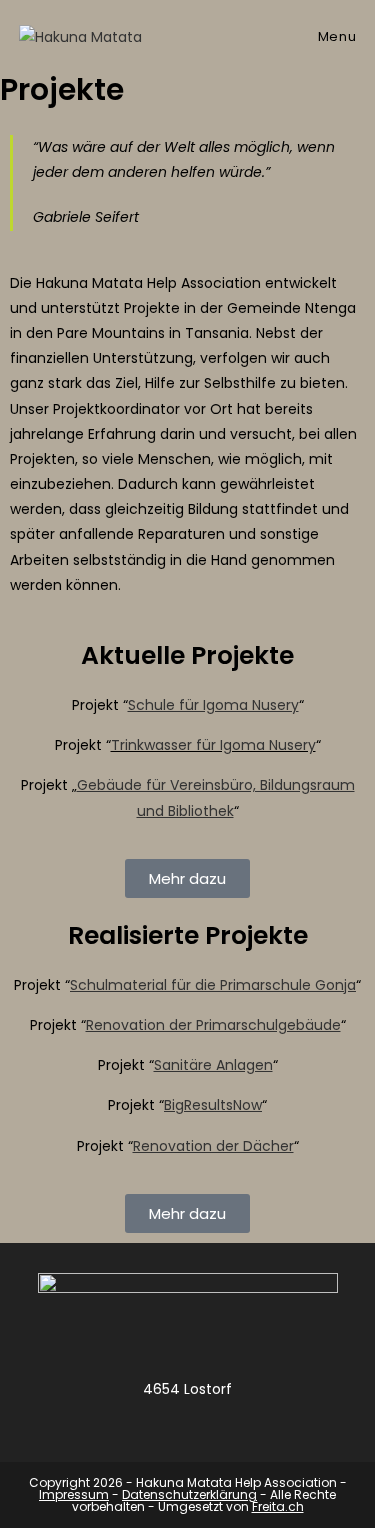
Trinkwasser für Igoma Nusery (213, 745)
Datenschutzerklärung (189, 1494)
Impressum (74, 1494)
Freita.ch (278, 1506)
